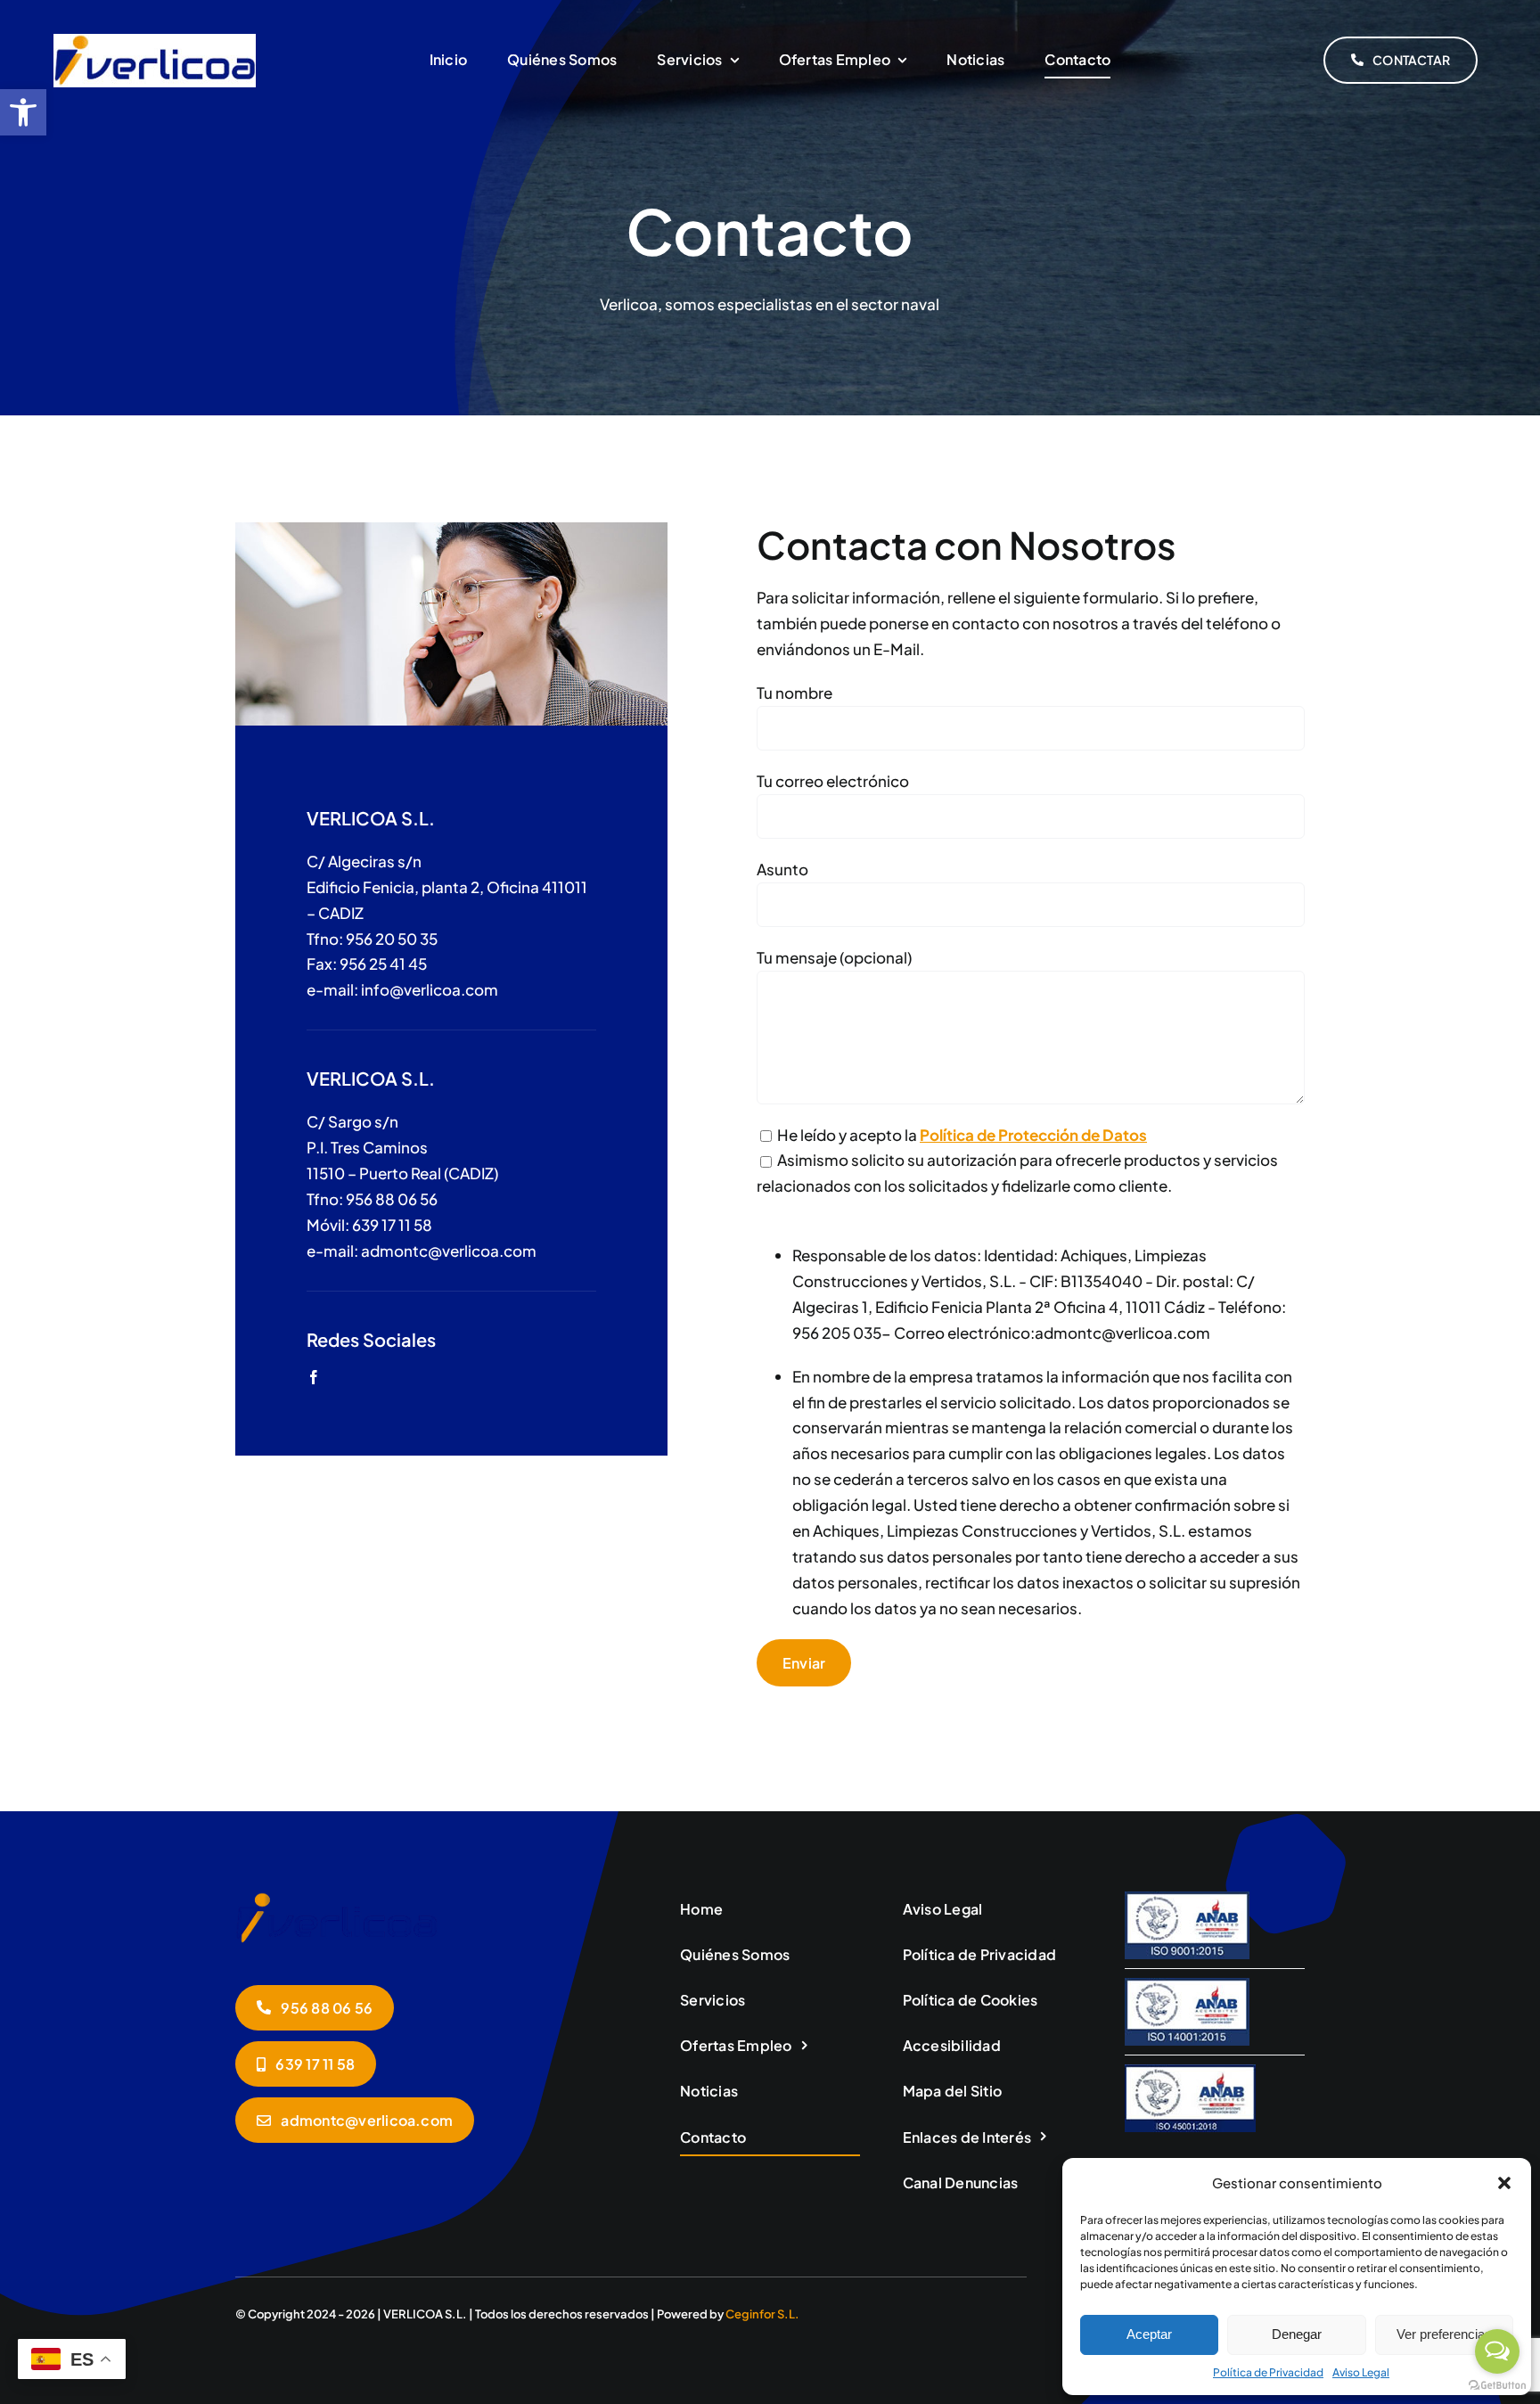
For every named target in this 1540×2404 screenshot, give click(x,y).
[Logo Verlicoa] (155, 41)
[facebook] (314, 1377)
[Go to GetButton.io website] (1497, 2386)
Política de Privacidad (1268, 2372)
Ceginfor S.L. (762, 2314)
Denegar (1297, 2334)
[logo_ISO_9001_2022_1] (1187, 1899)
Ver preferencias (1444, 2334)
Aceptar (1149, 2334)
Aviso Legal (1361, 2372)
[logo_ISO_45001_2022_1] (1190, 2072)
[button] (1504, 2183)
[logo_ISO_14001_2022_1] (1187, 1985)
